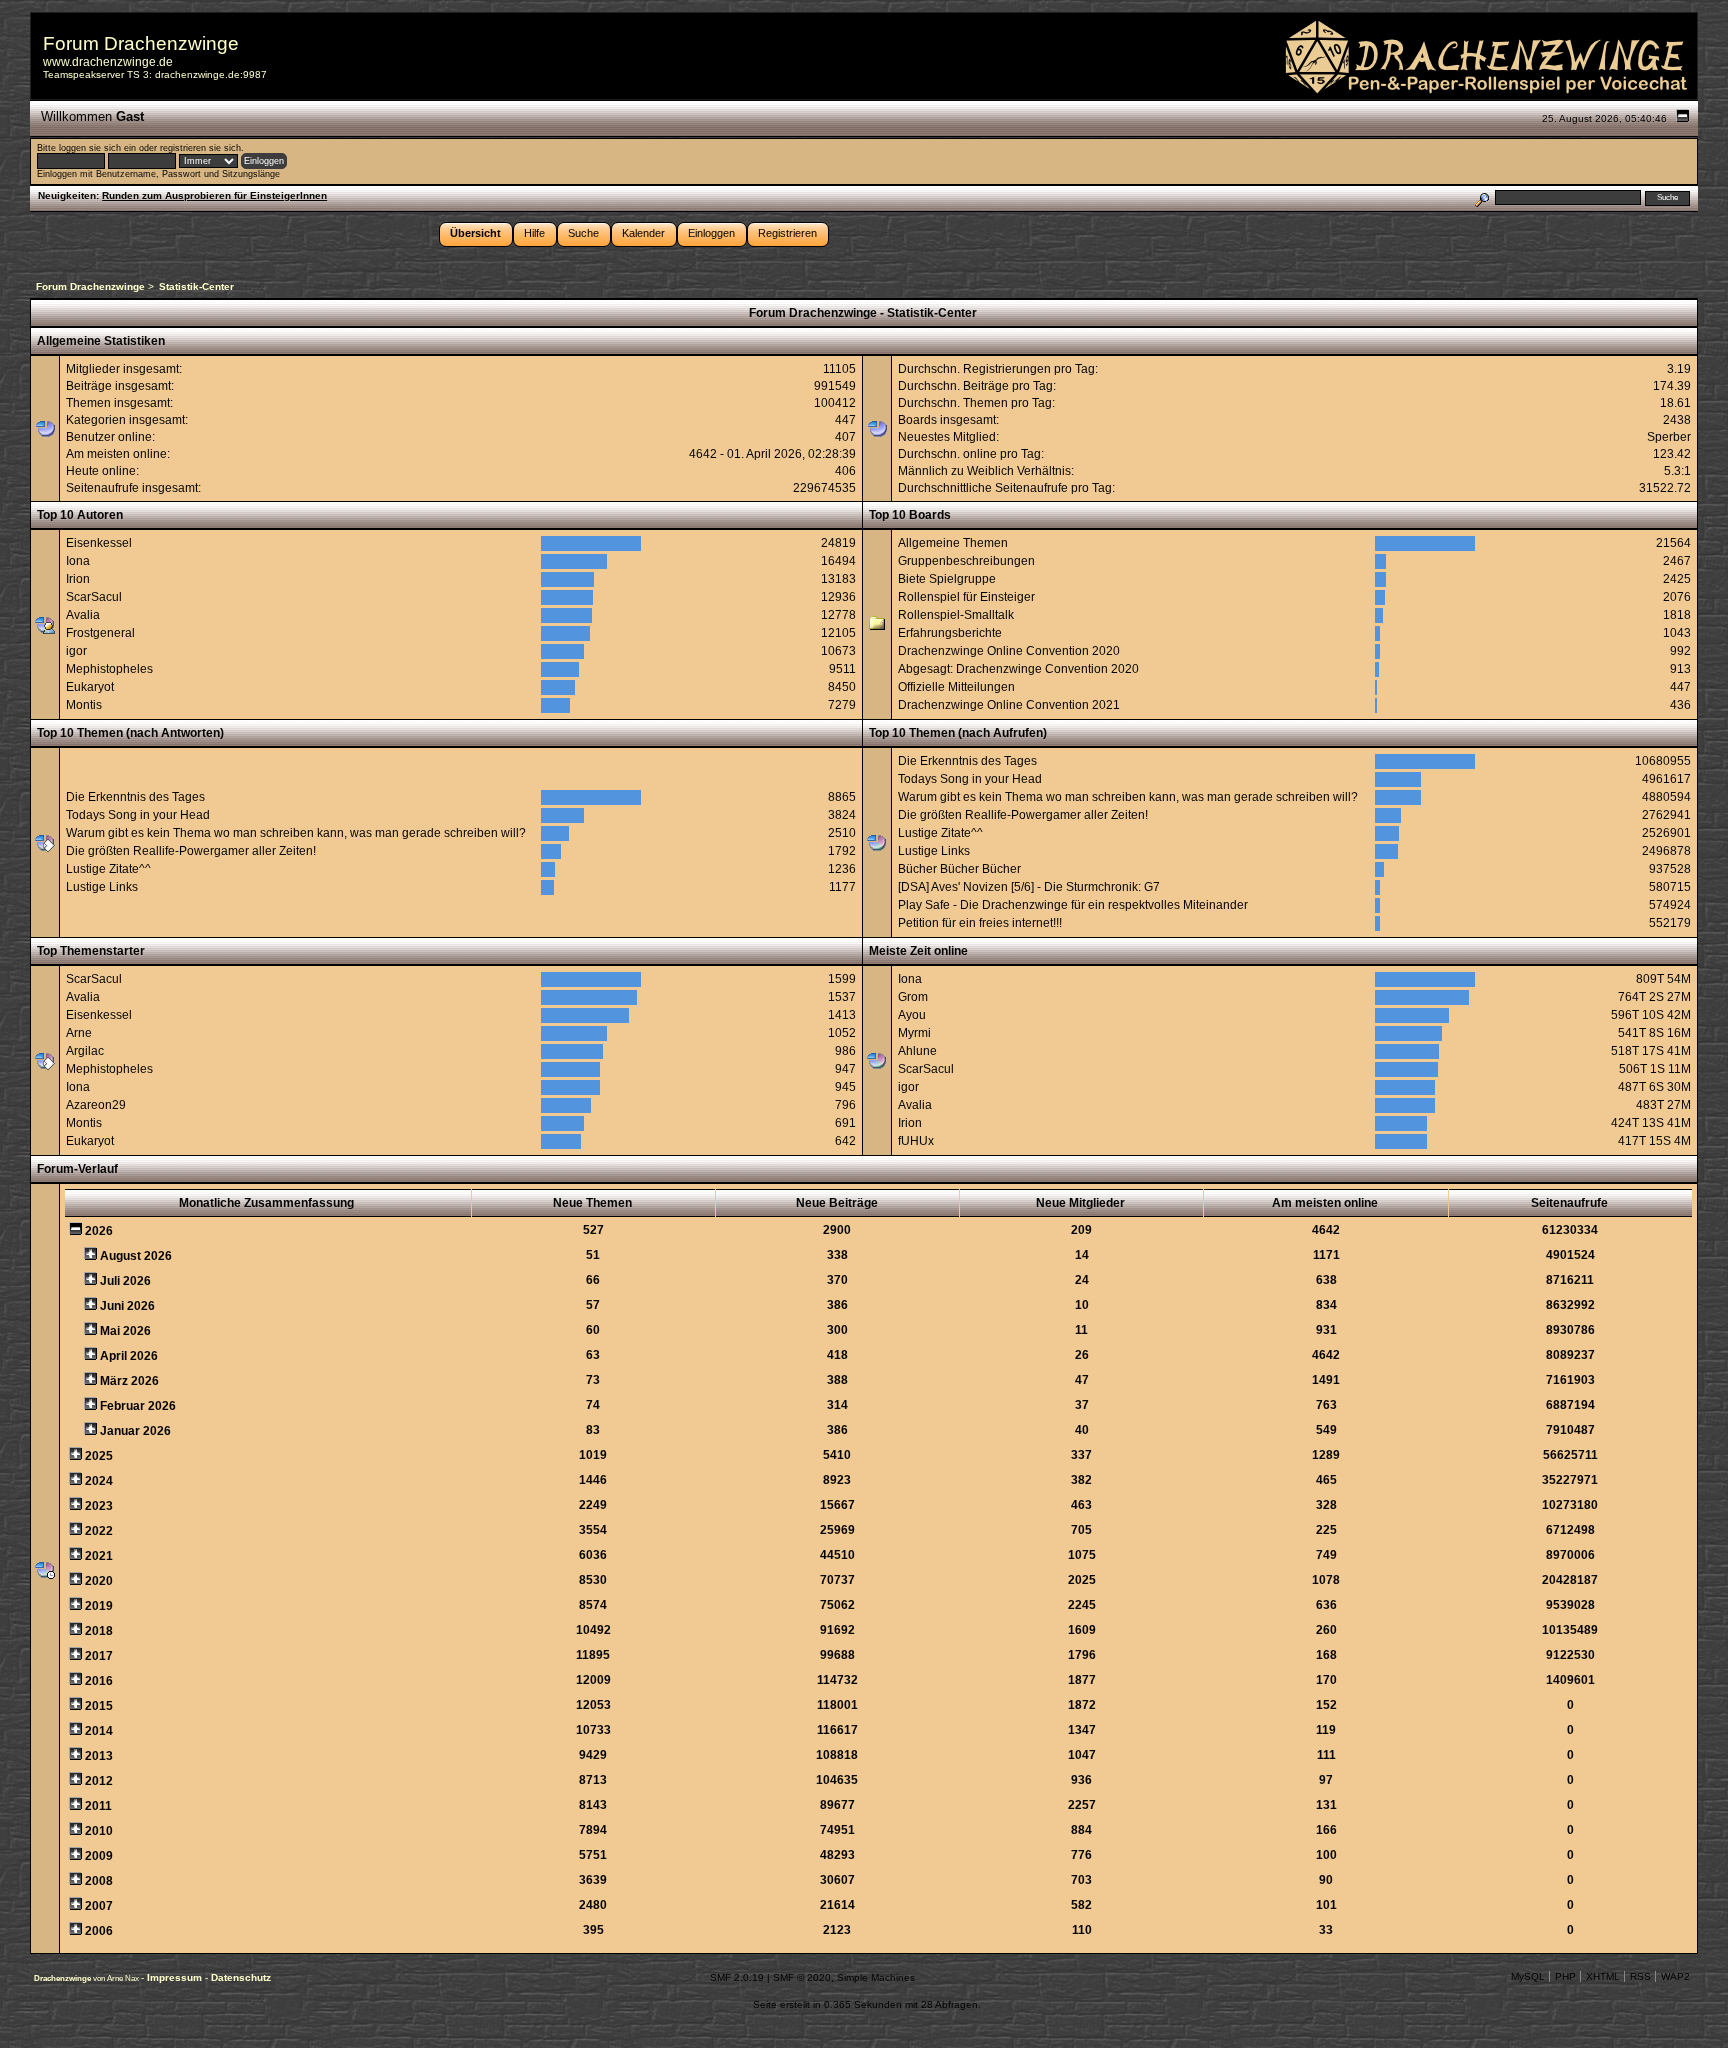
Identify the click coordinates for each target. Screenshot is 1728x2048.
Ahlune (917, 1051)
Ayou (912, 1015)
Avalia (83, 615)
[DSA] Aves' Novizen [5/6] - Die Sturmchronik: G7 (1029, 887)
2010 (99, 1831)
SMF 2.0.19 (737, 1977)
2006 (99, 1931)
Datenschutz (241, 1977)
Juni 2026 (127, 1306)
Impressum (176, 1977)
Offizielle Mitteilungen (956, 687)
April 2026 (129, 1356)
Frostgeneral (100, 633)
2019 (99, 1606)
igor (76, 651)
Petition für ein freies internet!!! (980, 923)
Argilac (85, 1051)
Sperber (1669, 437)
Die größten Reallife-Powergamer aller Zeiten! (191, 851)
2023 (99, 1506)
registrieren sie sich (200, 148)
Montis (84, 705)
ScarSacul (94, 597)
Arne (79, 1033)
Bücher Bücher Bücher (959, 869)
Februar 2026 (138, 1406)
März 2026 (129, 1381)
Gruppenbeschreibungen (966, 561)
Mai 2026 (125, 1331)
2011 (98, 1806)
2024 (99, 1481)
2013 (99, 1756)
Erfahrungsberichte (950, 633)
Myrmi (914, 1033)
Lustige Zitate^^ (108, 869)
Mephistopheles (109, 669)
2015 (99, 1706)
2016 (99, 1681)
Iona (78, 561)
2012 (99, 1781)
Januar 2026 (135, 1431)
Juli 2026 (125, 1281)
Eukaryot (90, 687)
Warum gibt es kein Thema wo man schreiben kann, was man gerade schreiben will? (296, 833)
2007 (99, 1906)
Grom (913, 997)
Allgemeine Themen (953, 543)
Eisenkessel (99, 543)
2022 (99, 1531)
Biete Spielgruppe (947, 579)
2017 (99, 1656)
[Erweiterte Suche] (1481, 197)
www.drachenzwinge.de (108, 62)
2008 (99, 1881)
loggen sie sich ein (97, 148)
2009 (99, 1856)
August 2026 (136, 1256)
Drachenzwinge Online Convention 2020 (1009, 651)
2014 (99, 1731)
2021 (99, 1556)
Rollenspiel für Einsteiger (966, 597)
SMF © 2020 (802, 1977)
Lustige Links (102, 887)
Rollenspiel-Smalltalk (956, 615)
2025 (99, 1456)
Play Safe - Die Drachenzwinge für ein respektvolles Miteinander (1073, 905)
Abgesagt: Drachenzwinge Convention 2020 (1018, 669)
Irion (78, 579)
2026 (99, 1231)
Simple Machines (876, 1977)
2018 (99, 1631)
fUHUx (916, 1141)
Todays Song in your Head (138, 815)
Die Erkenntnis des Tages (135, 797)
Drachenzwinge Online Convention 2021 (1009, 705)
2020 (99, 1581)
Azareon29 (96, 1105)
